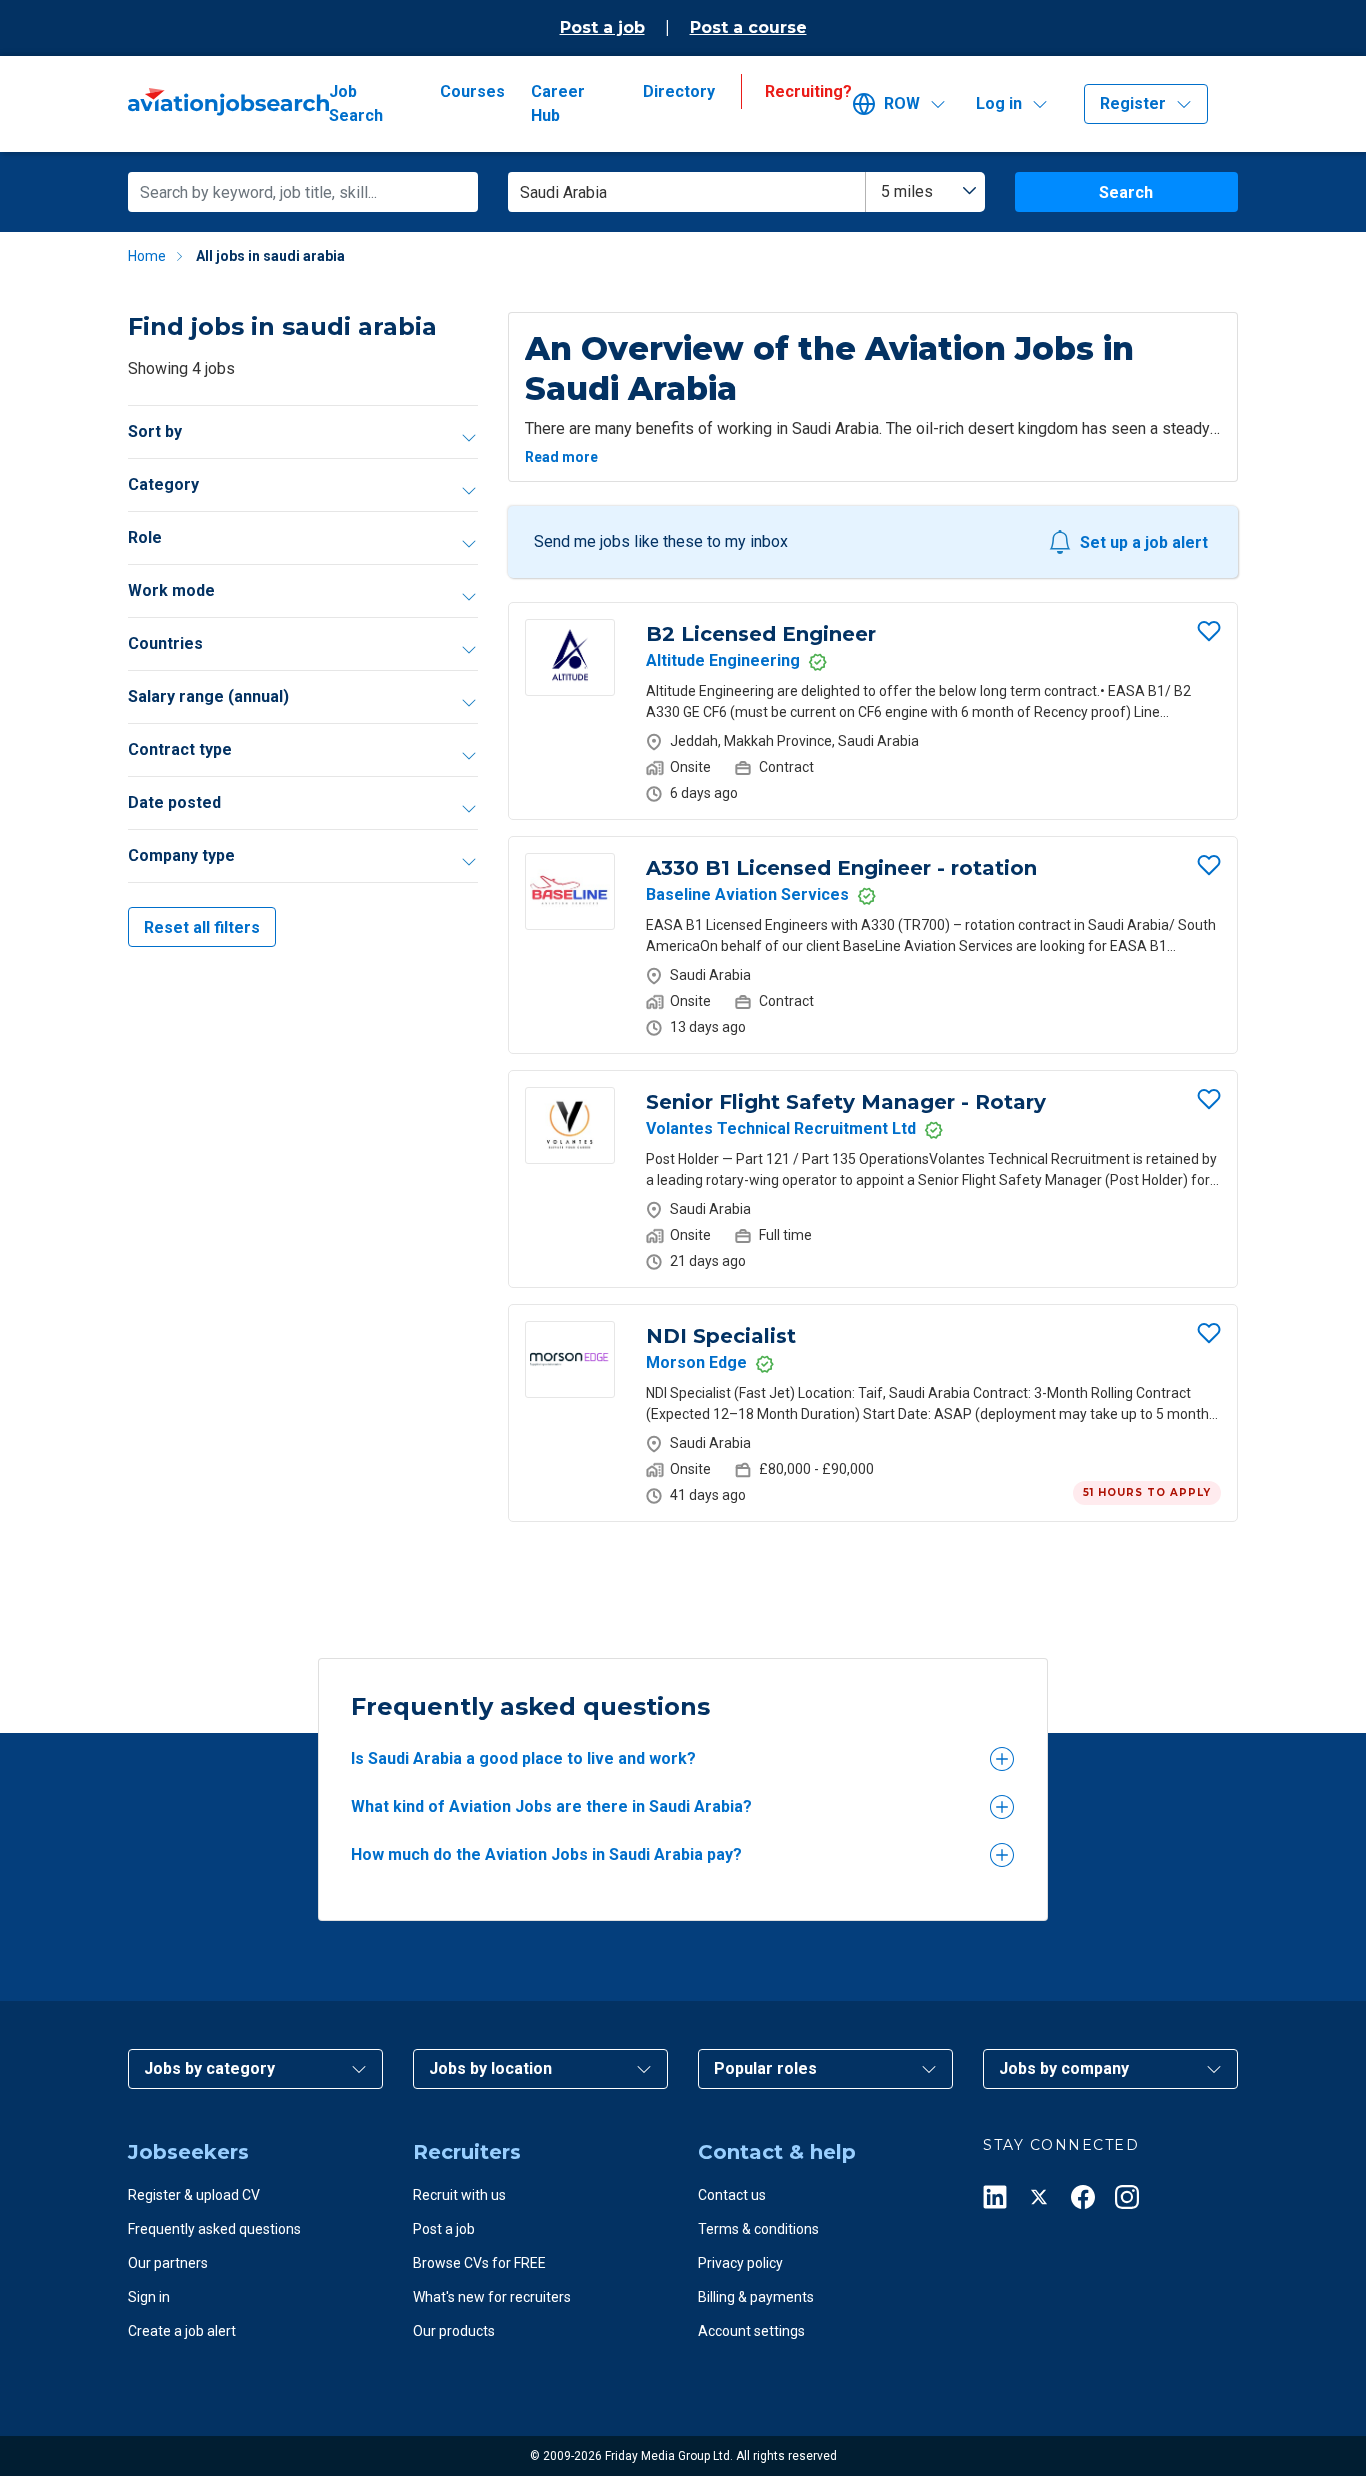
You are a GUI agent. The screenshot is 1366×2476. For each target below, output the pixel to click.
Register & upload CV (194, 2195)
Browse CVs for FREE (479, 2263)
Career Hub (558, 103)
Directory (679, 91)
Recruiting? (808, 91)
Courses (472, 91)
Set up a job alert (1144, 542)
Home (147, 256)
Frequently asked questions (214, 2229)
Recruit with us (459, 2195)
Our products (454, 2331)
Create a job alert (182, 2331)
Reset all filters (202, 927)
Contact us (732, 2195)
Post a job (602, 27)
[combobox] (925, 192)
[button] (906, 104)
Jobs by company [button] (1064, 2068)
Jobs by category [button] (209, 2068)
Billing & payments (756, 2297)
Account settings (751, 2331)
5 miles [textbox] (907, 191)
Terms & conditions (758, 2229)
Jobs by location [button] (490, 2068)
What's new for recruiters (492, 2297)
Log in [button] (999, 103)
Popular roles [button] (765, 2068)
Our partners (168, 2263)
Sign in (149, 2297)
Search (1126, 192)
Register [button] (1133, 103)
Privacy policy (740, 2263)
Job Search (356, 103)
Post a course (748, 27)
